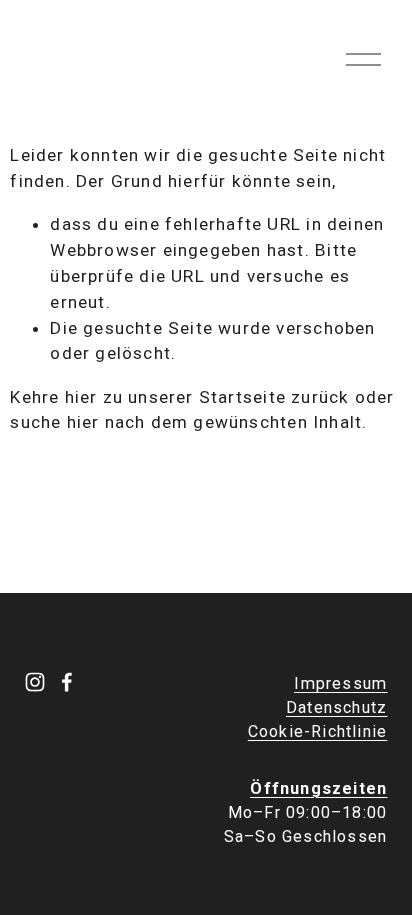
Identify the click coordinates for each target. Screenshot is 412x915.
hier (81, 397)
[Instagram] (35, 682)
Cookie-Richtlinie (318, 731)
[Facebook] (67, 682)
